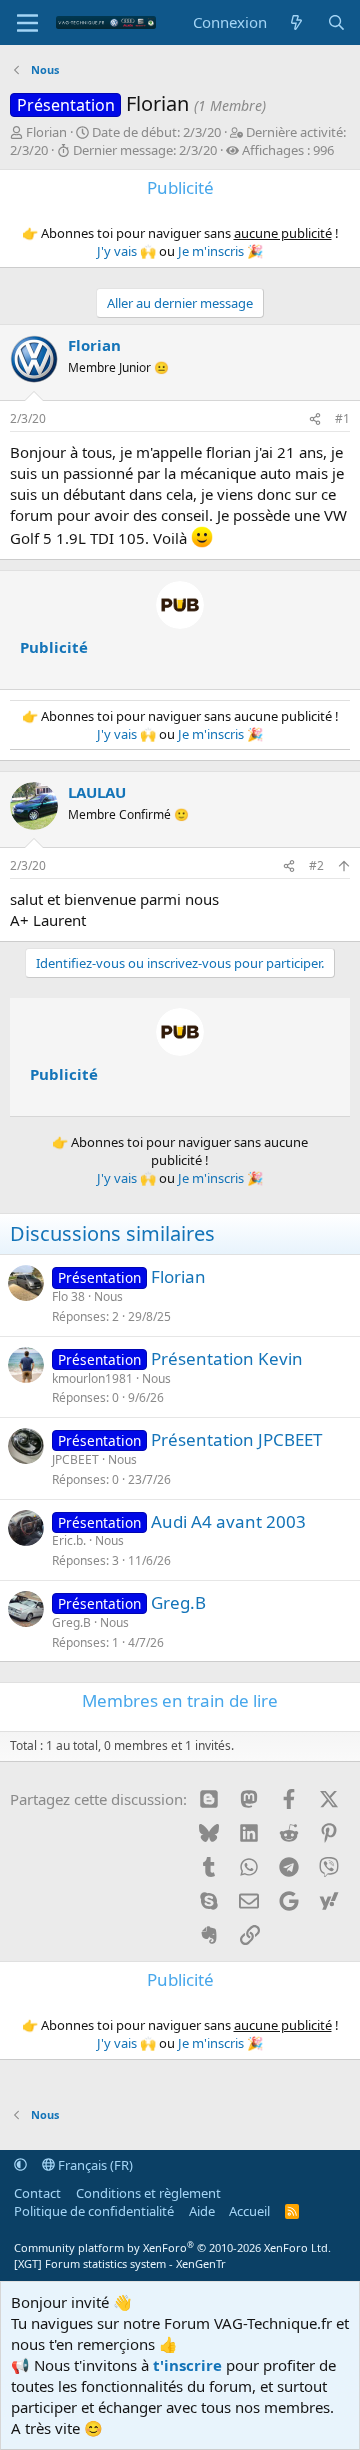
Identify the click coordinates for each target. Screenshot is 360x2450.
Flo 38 (68, 1296)
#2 (316, 865)
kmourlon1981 (92, 1378)
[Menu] (27, 23)
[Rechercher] (336, 22)
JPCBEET (75, 1459)
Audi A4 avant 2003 (228, 1521)
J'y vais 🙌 (126, 251)
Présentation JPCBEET (236, 1439)
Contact (37, 2193)
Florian (46, 132)
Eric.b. (69, 1540)
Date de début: (156, 132)
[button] (20, 2165)
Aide (202, 2211)
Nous (108, 1296)
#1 (342, 418)
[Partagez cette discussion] (315, 419)
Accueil (249, 2211)
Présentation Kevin (227, 1358)
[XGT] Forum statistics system (120, 2263)
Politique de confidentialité (94, 2211)
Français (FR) (94, 2165)
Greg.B (178, 1602)
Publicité (54, 647)
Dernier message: (145, 150)
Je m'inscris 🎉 (220, 251)
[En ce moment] (296, 22)
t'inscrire (187, 2365)
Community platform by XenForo (172, 2247)
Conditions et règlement (148, 2193)
